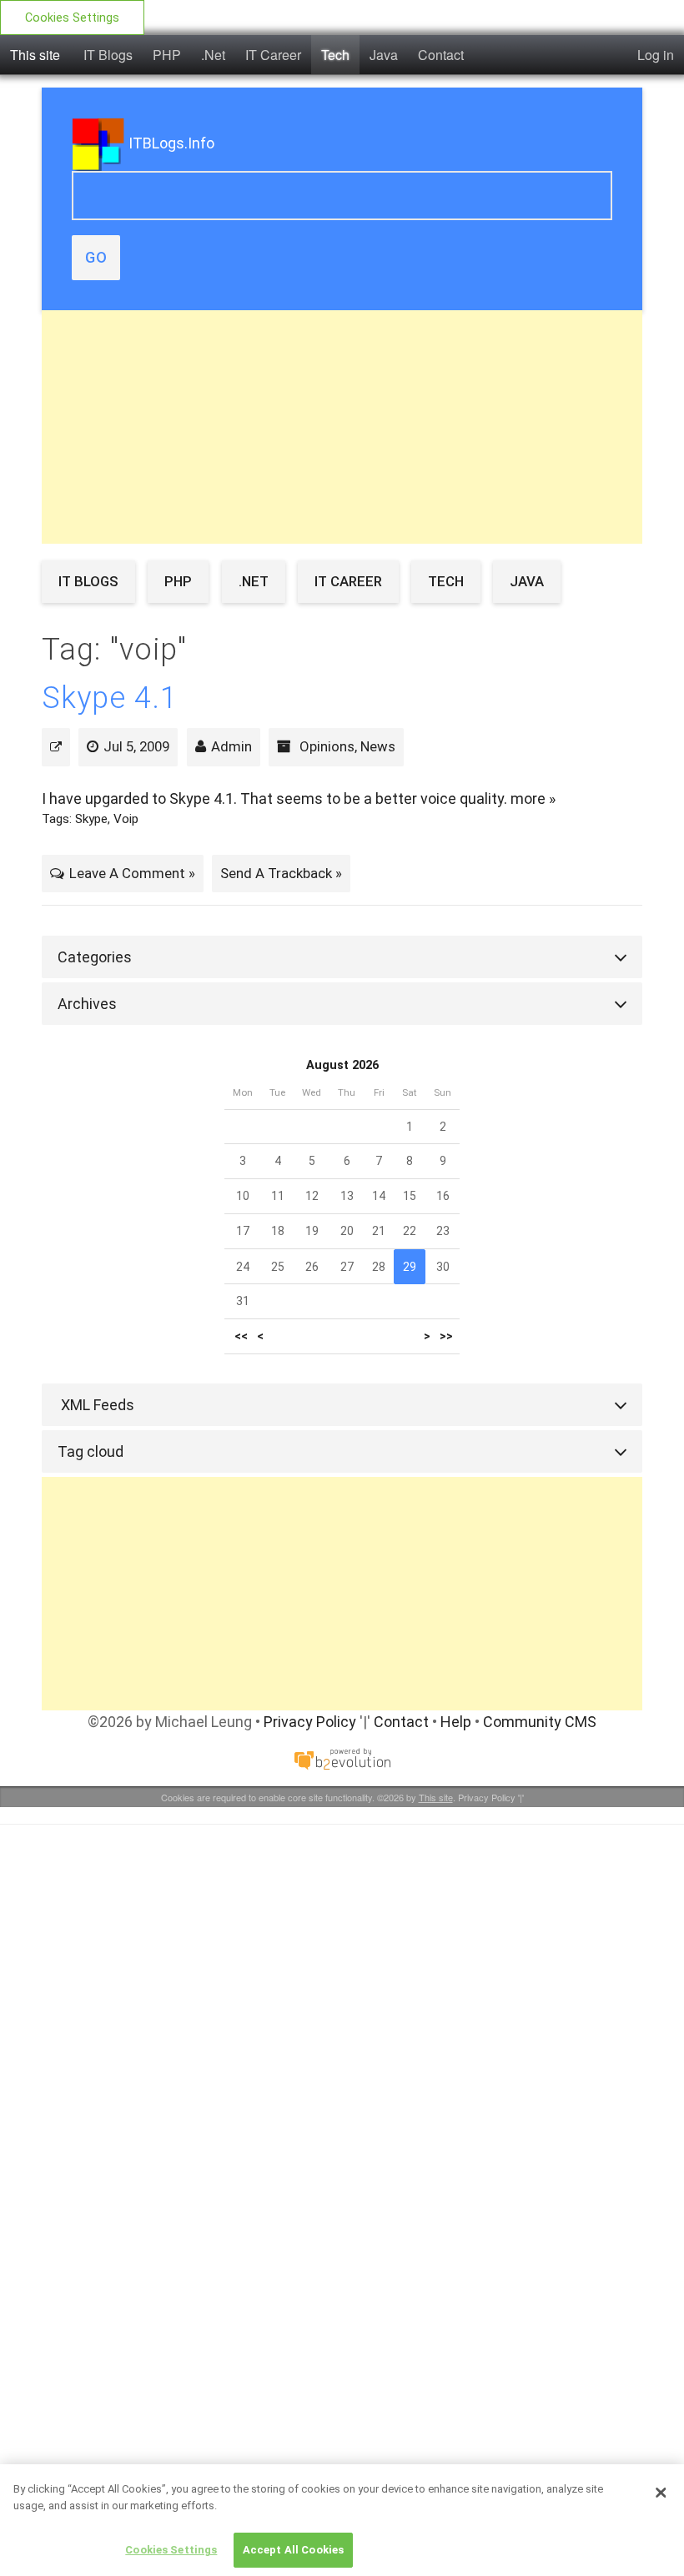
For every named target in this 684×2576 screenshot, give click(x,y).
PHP (167, 55)
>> (446, 1336)
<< (241, 1336)
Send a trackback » (281, 873)
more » (533, 798)
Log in (656, 55)
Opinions (327, 746)
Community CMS (540, 1722)
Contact (441, 55)
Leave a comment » (132, 873)
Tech (335, 55)
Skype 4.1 (110, 698)
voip (126, 819)
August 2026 (342, 1065)
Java (384, 55)
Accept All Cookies (293, 2550)
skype (91, 819)
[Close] (661, 2493)
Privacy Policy (310, 1722)
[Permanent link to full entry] (56, 746)
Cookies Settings (72, 18)
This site (35, 55)
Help (456, 1722)
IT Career (273, 55)
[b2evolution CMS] (342, 1758)
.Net (213, 55)
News (378, 746)
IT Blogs (108, 55)
